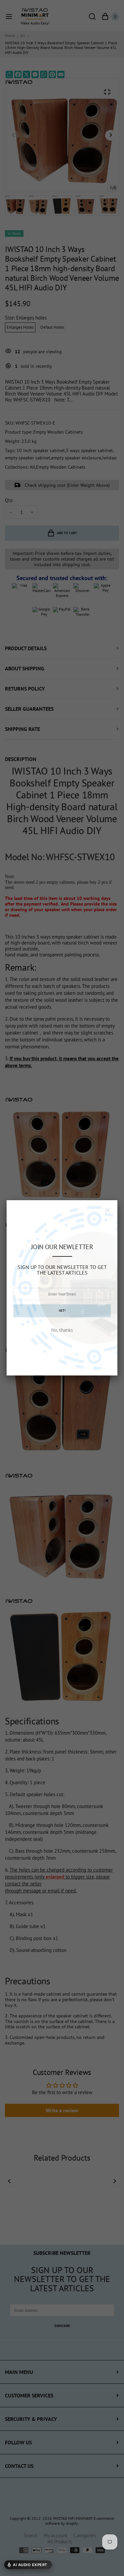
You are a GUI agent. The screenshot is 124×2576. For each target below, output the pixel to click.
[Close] (107, 1210)
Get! (62, 1310)
